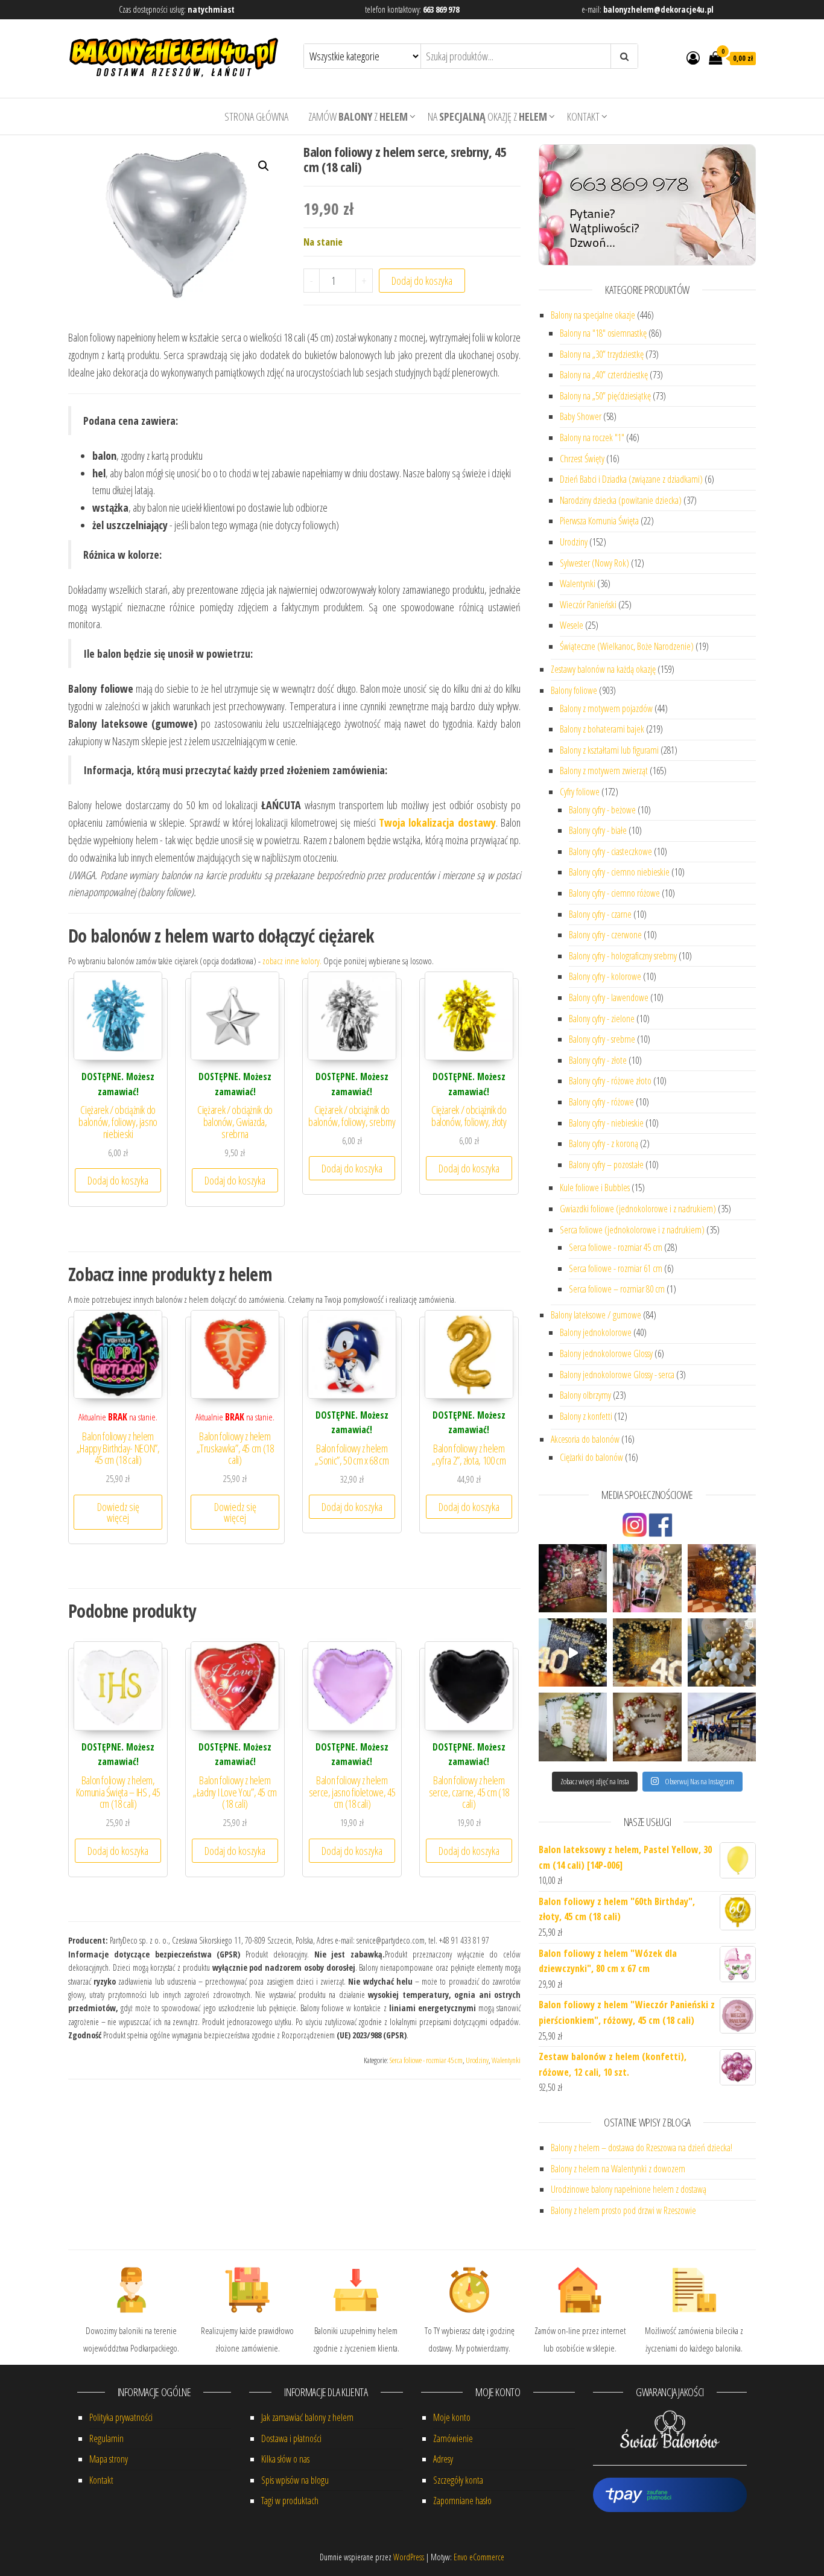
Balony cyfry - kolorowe (605, 976)
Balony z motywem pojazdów (606, 708)
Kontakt (583, 116)
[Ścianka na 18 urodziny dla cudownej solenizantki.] (573, 1578)
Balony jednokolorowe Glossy (606, 1353)
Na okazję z (487, 116)
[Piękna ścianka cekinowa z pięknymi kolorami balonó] (722, 1578)
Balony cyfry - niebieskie (606, 1123)
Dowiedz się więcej (118, 1512)
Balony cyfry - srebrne (602, 1039)
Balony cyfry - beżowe (602, 810)
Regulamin (106, 2438)
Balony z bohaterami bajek (602, 729)
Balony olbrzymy (585, 1395)
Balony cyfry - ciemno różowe (614, 893)
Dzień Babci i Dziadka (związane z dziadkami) (631, 479)
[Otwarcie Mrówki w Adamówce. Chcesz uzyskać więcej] (722, 1727)
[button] (264, 166)
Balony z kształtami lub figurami (609, 750)
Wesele (572, 625)
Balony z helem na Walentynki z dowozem (618, 2169)
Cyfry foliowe (580, 792)
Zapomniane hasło (462, 2501)
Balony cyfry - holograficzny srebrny (623, 956)
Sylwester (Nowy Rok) (594, 563)
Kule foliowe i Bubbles (595, 1188)
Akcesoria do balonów (585, 1439)
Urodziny (477, 2060)
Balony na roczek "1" (592, 437)
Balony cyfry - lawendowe (609, 997)
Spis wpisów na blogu (295, 2480)
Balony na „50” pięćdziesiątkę (605, 396)
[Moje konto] (693, 57)
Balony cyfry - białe (598, 830)
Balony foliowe (574, 690)
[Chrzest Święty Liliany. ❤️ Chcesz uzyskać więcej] (647, 1727)
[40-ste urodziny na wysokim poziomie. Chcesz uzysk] (647, 1652)
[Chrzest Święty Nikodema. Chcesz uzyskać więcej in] (722, 1652)
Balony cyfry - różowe (601, 1102)
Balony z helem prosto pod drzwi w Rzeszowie (623, 2210)
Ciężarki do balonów (591, 1457)
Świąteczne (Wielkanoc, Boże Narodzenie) (627, 646)
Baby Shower (581, 416)
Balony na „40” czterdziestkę (604, 375)
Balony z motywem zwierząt (604, 771)
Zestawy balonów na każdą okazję (603, 669)
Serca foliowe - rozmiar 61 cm (616, 1268)
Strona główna (256, 116)
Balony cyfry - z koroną (604, 1143)
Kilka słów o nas (285, 2459)
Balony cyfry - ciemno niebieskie (619, 872)
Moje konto (452, 2417)
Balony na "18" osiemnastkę (603, 333)
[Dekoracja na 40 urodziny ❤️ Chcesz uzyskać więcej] (573, 1652)
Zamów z (358, 116)
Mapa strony (109, 2459)
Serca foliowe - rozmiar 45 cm (426, 2060)
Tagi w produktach (290, 2501)
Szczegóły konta (458, 2480)
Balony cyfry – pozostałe (606, 1165)
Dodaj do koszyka (422, 281)
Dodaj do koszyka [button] (118, 1180)
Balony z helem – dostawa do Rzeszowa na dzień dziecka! (642, 2148)
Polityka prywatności (121, 2417)
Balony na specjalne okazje (593, 315)
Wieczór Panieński (588, 605)
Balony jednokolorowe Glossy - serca (617, 1375)
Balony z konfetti (586, 1416)
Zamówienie (453, 2438)
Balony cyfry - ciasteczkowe (610, 851)
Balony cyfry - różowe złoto (610, 1081)
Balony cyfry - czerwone (605, 935)
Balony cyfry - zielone (602, 1019)
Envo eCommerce (479, 2557)
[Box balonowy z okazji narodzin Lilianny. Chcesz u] (647, 1578)
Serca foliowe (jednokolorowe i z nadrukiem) (632, 1230)
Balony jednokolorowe (596, 1332)
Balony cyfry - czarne (600, 914)
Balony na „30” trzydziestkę (602, 354)
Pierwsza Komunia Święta (599, 521)
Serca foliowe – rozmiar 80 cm (617, 1289)
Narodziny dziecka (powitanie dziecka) (621, 500)
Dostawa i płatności (291, 2438)
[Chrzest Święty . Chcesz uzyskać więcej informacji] (573, 1727)
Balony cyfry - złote (598, 1060)
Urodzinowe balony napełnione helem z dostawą (629, 2189)
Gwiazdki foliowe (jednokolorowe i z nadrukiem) (638, 1209)
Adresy (443, 2459)
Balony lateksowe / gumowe (596, 1315)
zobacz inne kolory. (292, 961)
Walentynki (506, 2060)
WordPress (409, 2557)
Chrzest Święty (582, 459)
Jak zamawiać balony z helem (307, 2417)
